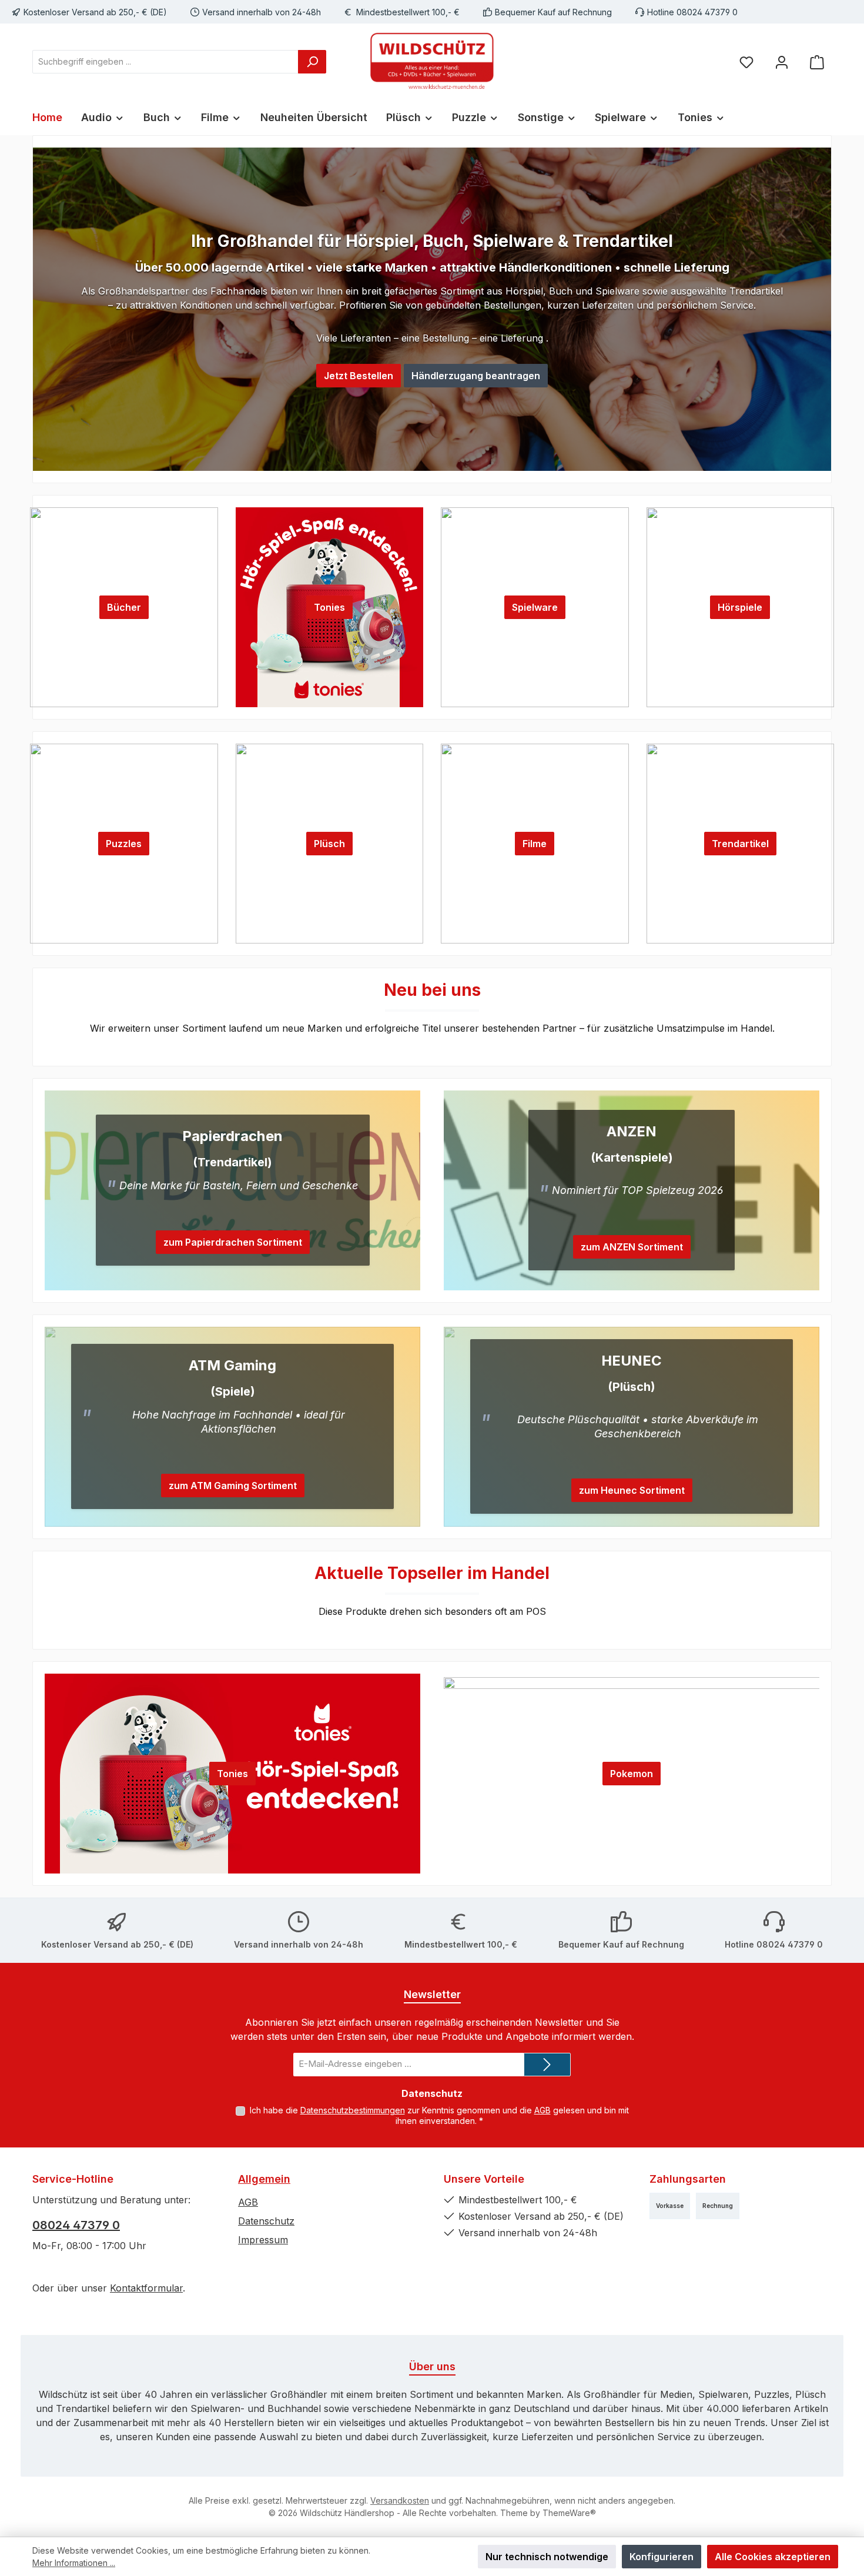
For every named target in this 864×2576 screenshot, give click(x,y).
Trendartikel (740, 844)
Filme (535, 844)
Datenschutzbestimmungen (353, 2110)
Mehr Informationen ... (74, 2563)
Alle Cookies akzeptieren (773, 2557)
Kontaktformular (146, 2288)
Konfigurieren (662, 2557)
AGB (542, 2110)
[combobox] (165, 62)
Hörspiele (740, 607)
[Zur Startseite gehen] (432, 62)
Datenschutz (266, 2221)
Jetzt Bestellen (359, 376)
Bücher (124, 607)
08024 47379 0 (76, 2225)
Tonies (329, 607)
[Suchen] (312, 62)
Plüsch (329, 844)
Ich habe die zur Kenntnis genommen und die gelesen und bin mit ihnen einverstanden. (439, 2115)
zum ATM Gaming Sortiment (233, 1486)
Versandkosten (400, 2500)
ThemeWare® (569, 2513)
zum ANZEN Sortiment (632, 1247)
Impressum (263, 2240)
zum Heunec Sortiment (632, 1490)
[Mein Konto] (782, 61)
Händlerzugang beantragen (476, 376)
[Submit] (547, 2065)
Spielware (535, 607)
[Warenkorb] (817, 61)
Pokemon (632, 1774)
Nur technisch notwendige (547, 2557)
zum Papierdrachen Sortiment (233, 1242)
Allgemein (264, 2179)
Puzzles (124, 844)
